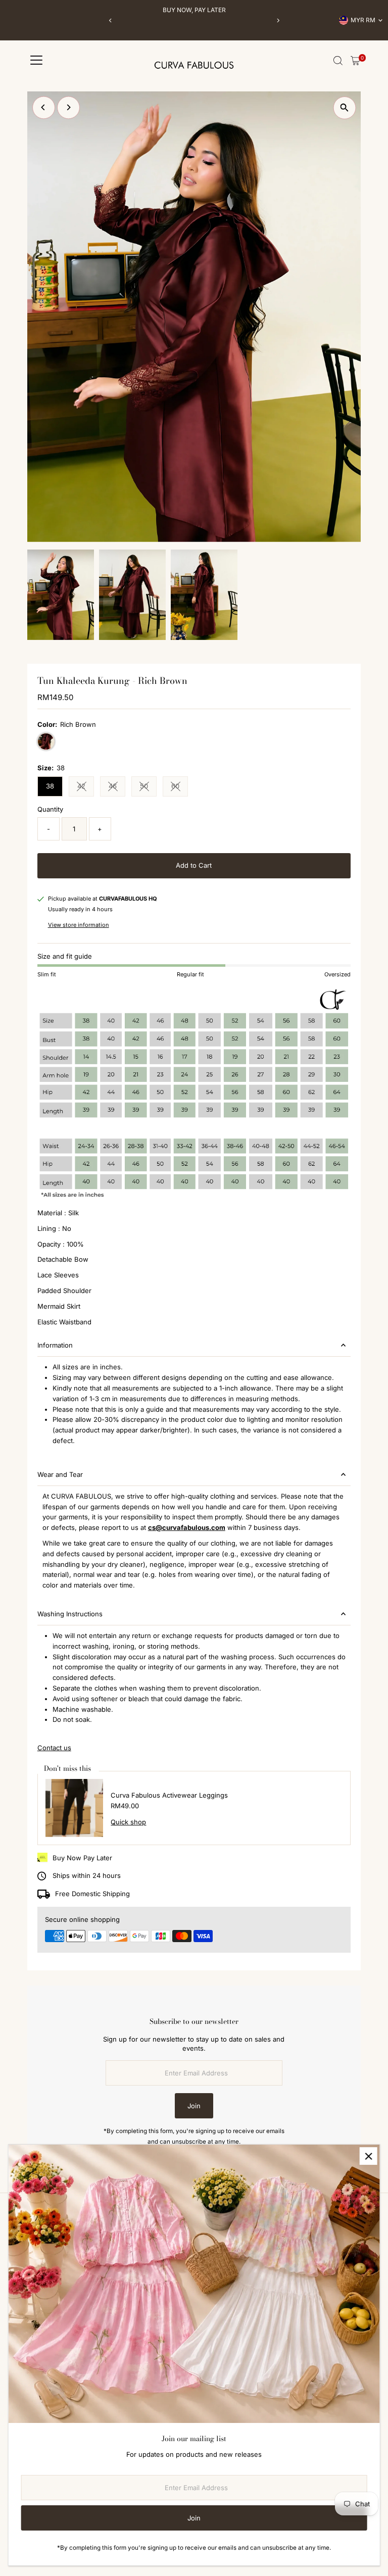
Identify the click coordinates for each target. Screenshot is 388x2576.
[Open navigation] (36, 61)
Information (55, 1345)
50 (148, 787)
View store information (79, 925)
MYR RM (363, 20)
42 (86, 787)
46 (117, 787)
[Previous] (110, 20)
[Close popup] (369, 2156)
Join (194, 2106)
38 (50, 786)
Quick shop (128, 1822)
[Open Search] (338, 61)
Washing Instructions (70, 1614)
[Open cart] (355, 61)
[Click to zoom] (344, 108)
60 (180, 787)
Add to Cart (194, 865)
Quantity (50, 809)
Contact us (54, 1748)
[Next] (278, 20)
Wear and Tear (60, 1474)
